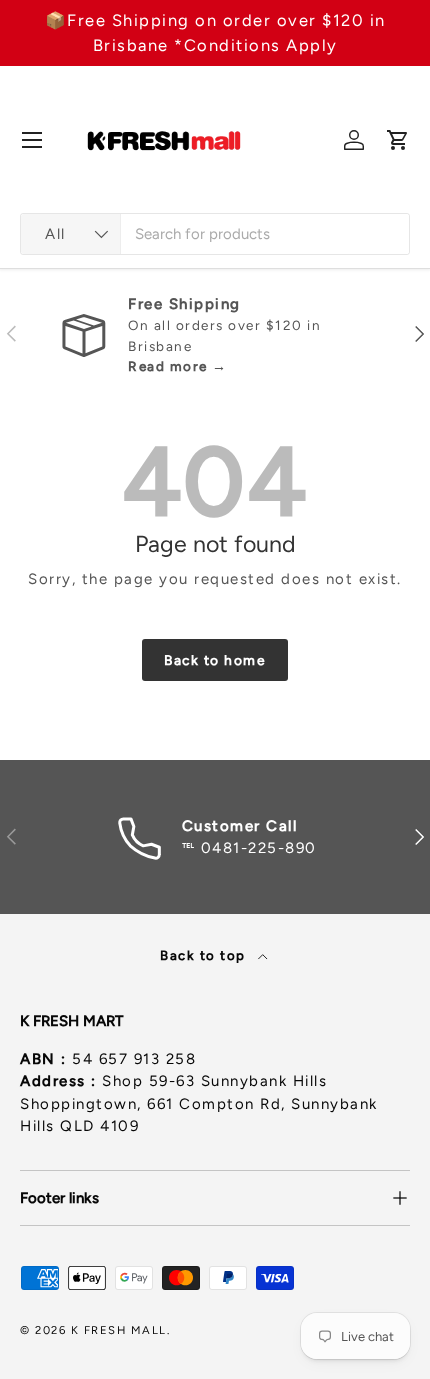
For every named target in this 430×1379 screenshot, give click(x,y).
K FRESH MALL (119, 1330)
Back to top (205, 955)
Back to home (215, 660)
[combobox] (215, 234)
